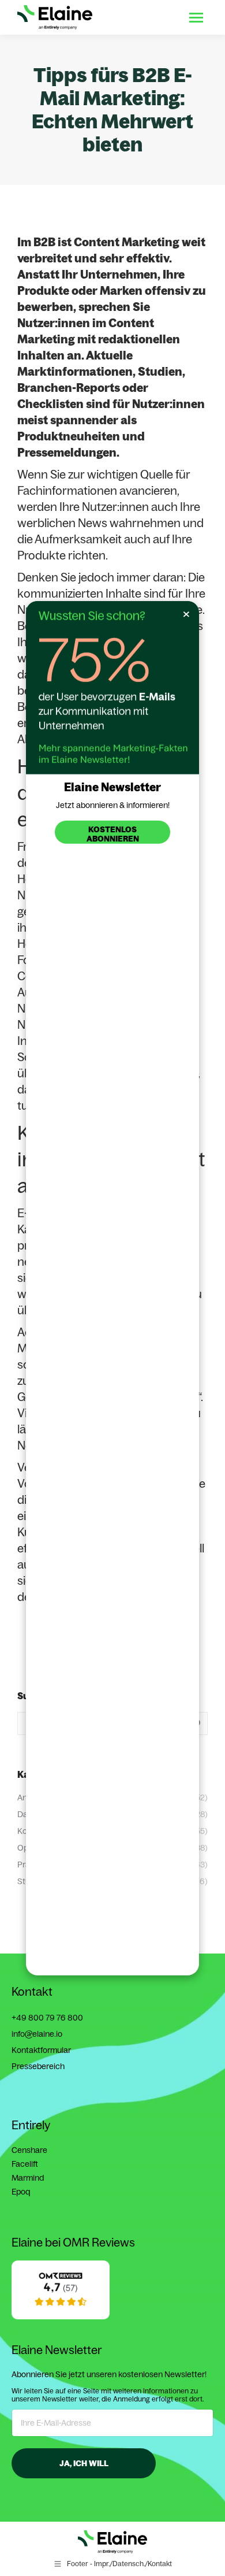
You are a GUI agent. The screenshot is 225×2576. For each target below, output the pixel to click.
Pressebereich (38, 2066)
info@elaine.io (37, 2034)
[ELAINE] (61, 2316)
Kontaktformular (41, 2050)
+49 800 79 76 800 (47, 2018)
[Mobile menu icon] (196, 18)
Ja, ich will (84, 2463)
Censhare (29, 2150)
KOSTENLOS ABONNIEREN (113, 833)
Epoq (21, 2192)
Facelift (25, 2164)
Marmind (28, 2178)
